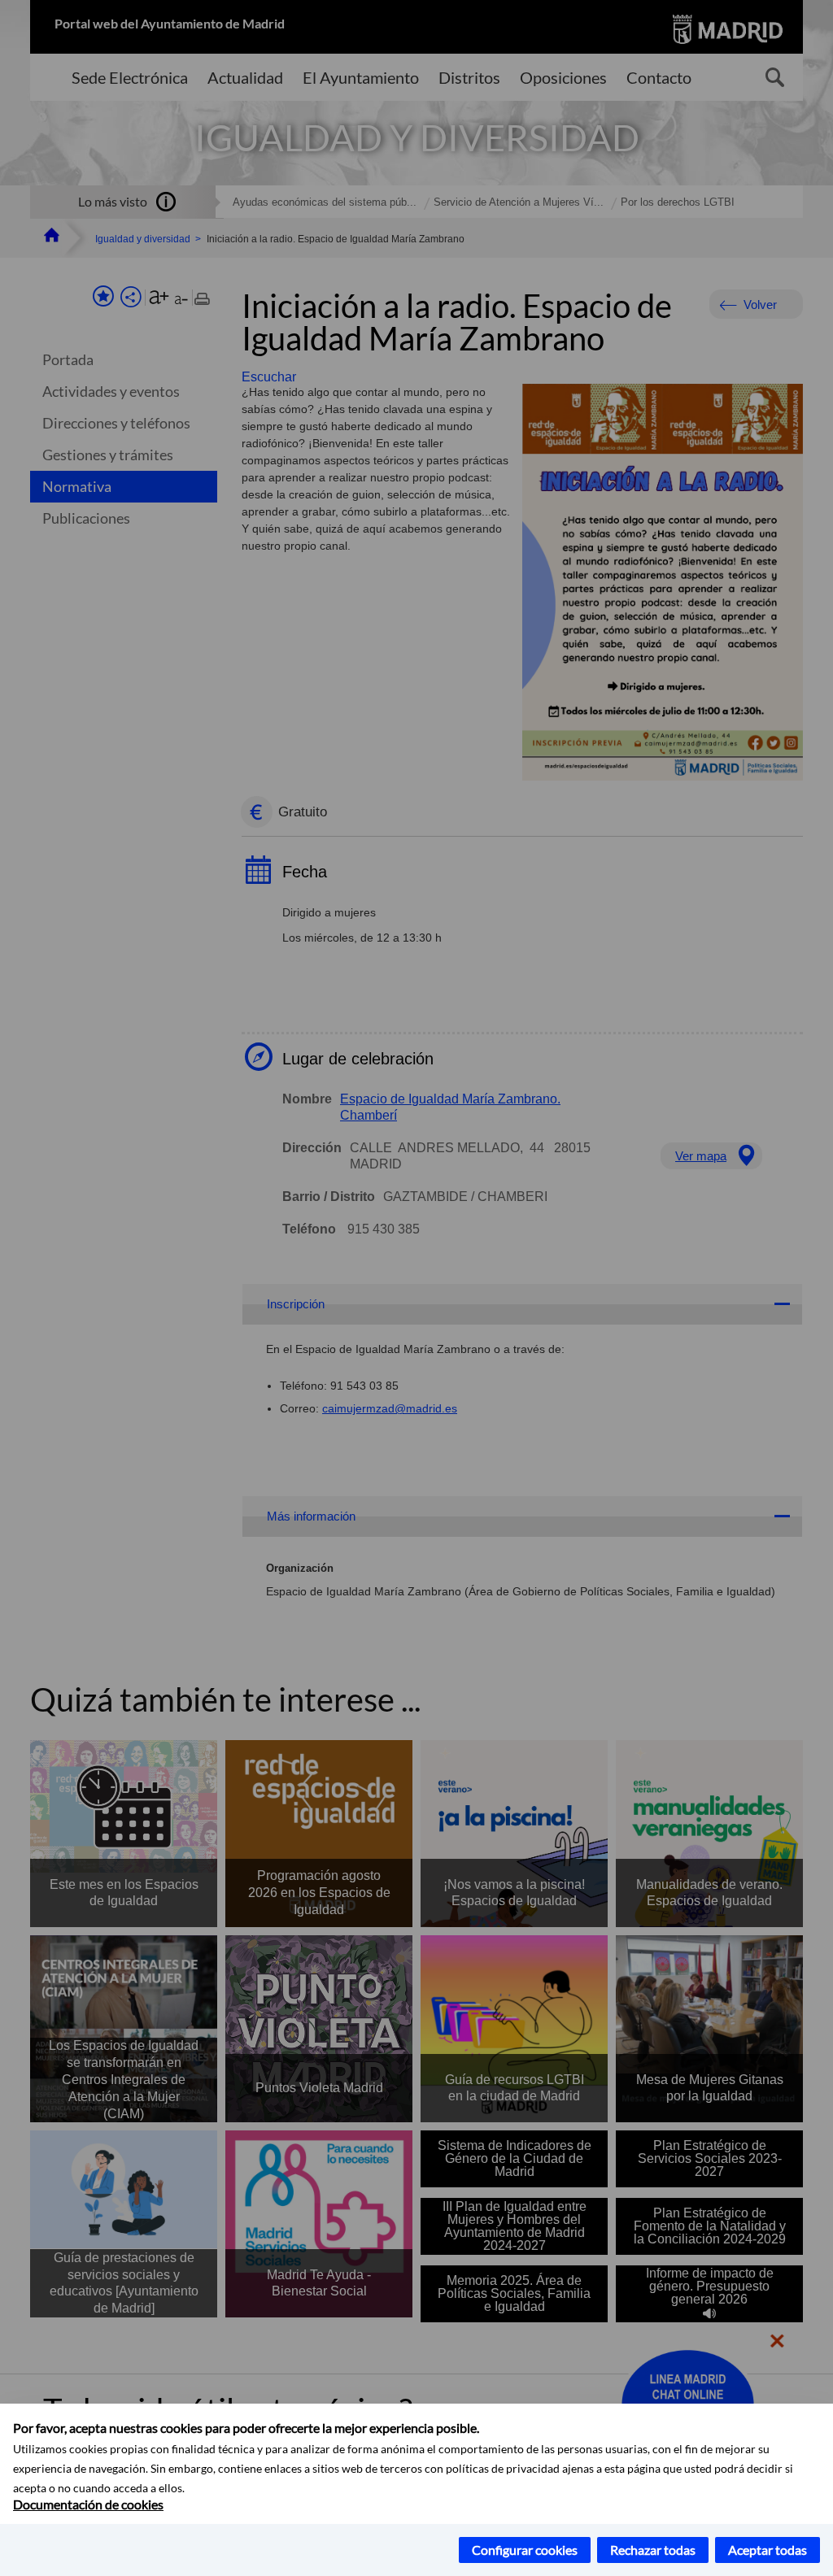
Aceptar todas (768, 2550)
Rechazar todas (653, 2550)
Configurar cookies (525, 2550)
